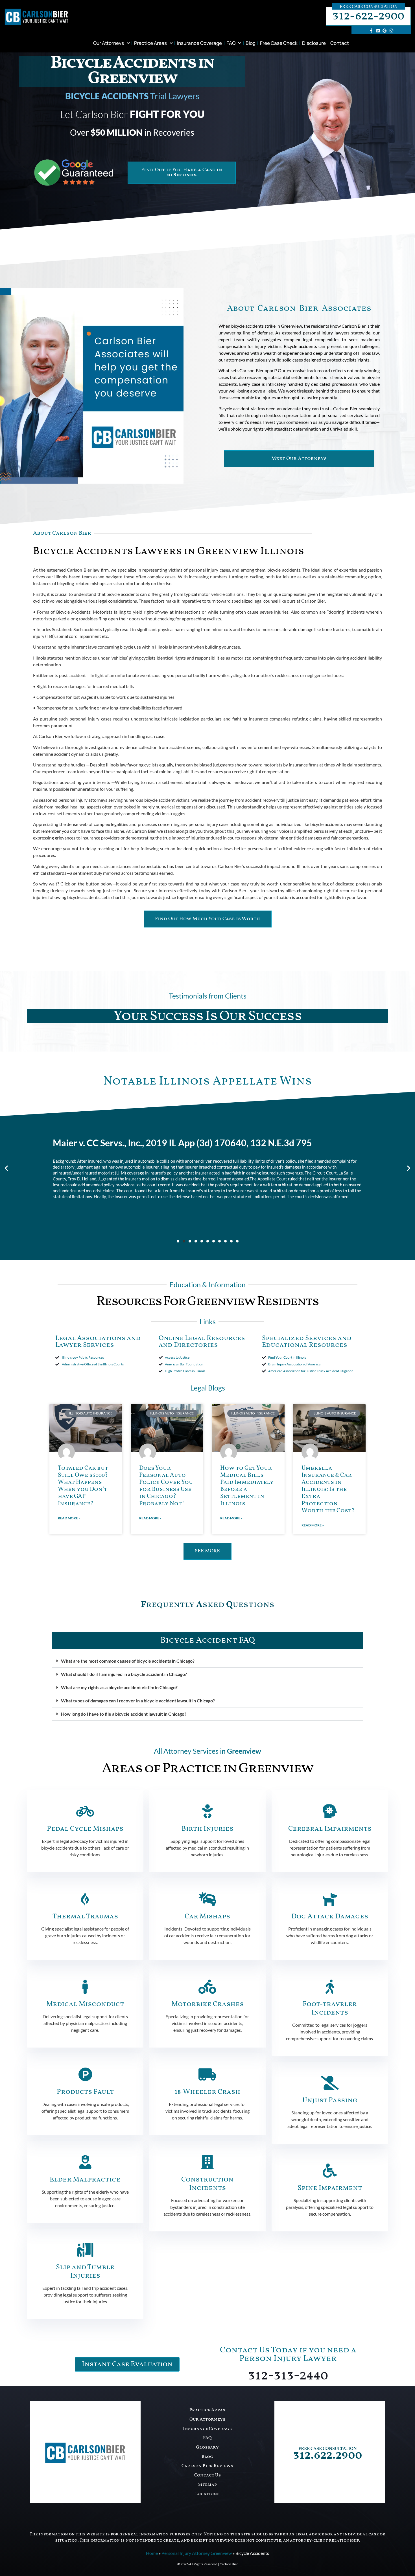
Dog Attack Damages (330, 1917)
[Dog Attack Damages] (330, 1899)
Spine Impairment (330, 2188)
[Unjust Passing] (330, 2083)
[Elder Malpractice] (85, 2162)
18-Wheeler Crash (207, 2092)
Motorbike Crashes (207, 2004)
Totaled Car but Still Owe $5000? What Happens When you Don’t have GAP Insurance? (83, 1486)
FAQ (231, 43)
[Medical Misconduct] (85, 1987)
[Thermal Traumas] (85, 1899)
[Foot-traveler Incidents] (330, 1987)
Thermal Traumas (85, 1917)
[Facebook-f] (371, 30)
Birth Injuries (207, 1829)
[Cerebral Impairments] (330, 1811)
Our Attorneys (109, 43)
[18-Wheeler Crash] (207, 2074)
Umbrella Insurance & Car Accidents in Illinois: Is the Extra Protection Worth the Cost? (328, 1489)
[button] (6, 1168)
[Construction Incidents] (207, 2162)
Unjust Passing (330, 2100)
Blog (251, 43)
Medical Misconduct (85, 2004)
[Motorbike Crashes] (207, 1987)
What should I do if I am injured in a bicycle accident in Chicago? (124, 1674)
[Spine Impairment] (330, 2170)
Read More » (69, 1518)
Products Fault (85, 2092)
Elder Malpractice (85, 2180)
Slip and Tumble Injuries (85, 2272)
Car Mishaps (207, 1917)
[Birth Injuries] (207, 1811)
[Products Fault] (85, 2074)
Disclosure (314, 43)
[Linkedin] (378, 30)
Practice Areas (150, 43)
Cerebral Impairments (330, 1829)
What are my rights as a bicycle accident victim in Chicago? (119, 1687)
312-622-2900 (368, 16)
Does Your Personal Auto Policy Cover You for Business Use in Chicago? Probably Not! (166, 1486)
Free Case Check (279, 43)
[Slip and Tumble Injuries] (85, 2250)
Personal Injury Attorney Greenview (197, 2553)
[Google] (385, 30)
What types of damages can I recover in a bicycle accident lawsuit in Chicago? (138, 1701)
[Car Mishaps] (207, 1899)
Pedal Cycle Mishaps (85, 1829)
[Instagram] (391, 30)
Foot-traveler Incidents (330, 2008)
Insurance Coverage (199, 43)
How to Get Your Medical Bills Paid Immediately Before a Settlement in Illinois (247, 1486)
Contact (340, 43)
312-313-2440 (288, 2376)
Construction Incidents (207, 2184)
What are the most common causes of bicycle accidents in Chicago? (128, 1661)
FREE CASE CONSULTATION (328, 2449)
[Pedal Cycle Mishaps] (85, 1811)
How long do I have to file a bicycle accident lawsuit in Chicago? (124, 1714)
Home (152, 2553)
